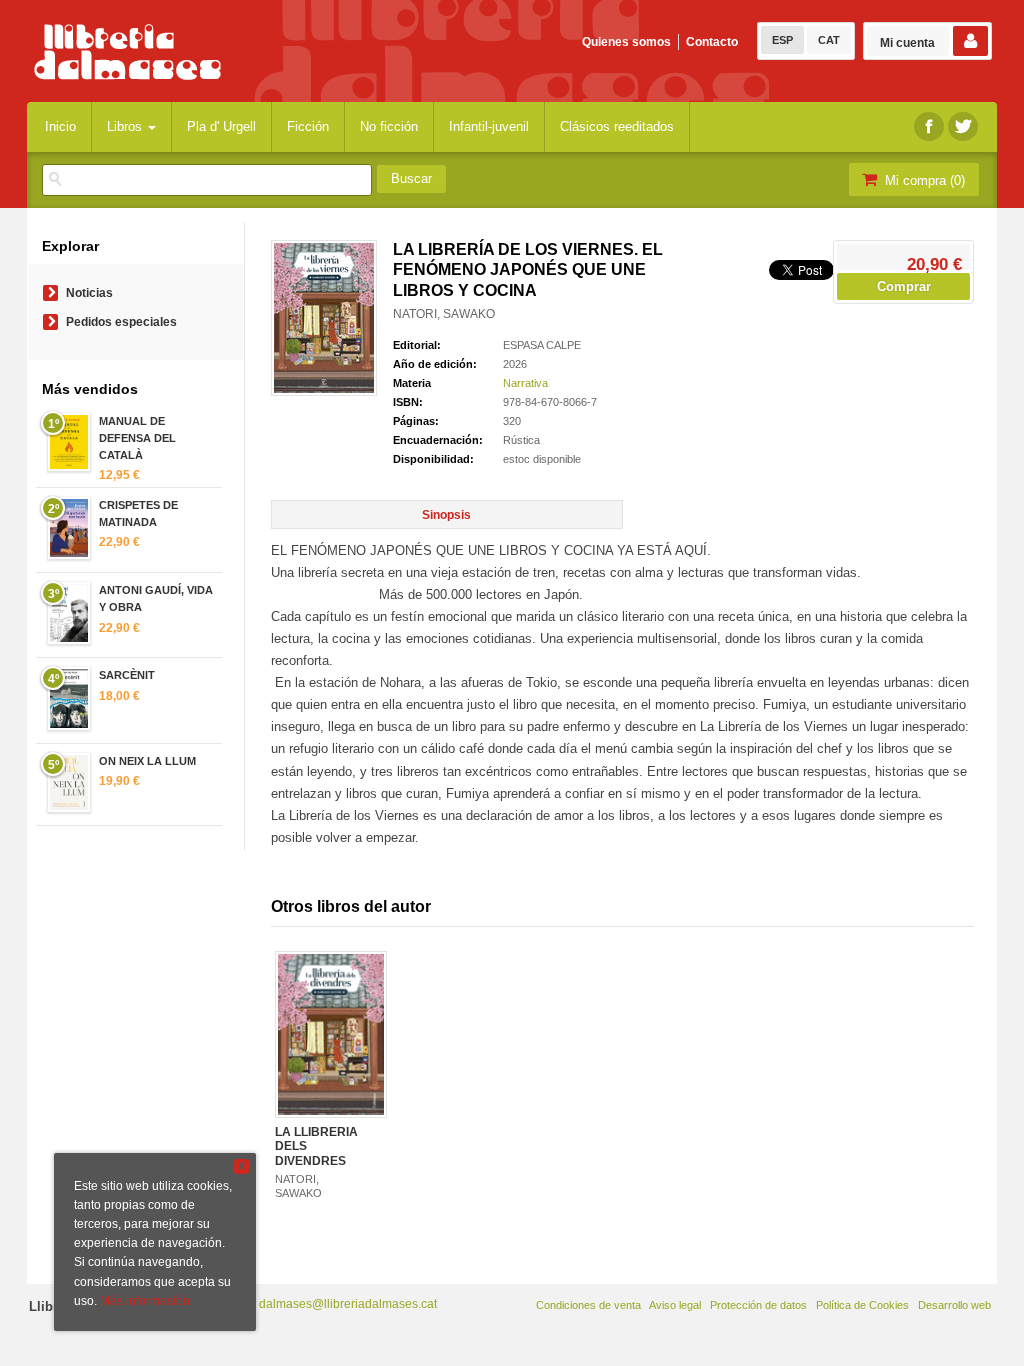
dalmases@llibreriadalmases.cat (348, 1304)
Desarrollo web (954, 1305)
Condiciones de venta (588, 1305)
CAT (829, 40)
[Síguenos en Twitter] (963, 126)
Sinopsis (446, 515)
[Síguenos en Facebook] (929, 126)
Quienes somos (626, 42)
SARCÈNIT (127, 675)
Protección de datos (758, 1305)
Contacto (712, 42)
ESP (782, 40)
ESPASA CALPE (542, 345)
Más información (145, 1301)
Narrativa (525, 383)
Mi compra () (923, 180)
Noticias (89, 293)
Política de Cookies (862, 1305)
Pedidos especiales (121, 322)
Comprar (904, 286)
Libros (126, 126)
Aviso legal (675, 1305)
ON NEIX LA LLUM (147, 761)
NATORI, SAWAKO (444, 314)
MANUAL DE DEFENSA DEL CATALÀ (137, 438)
